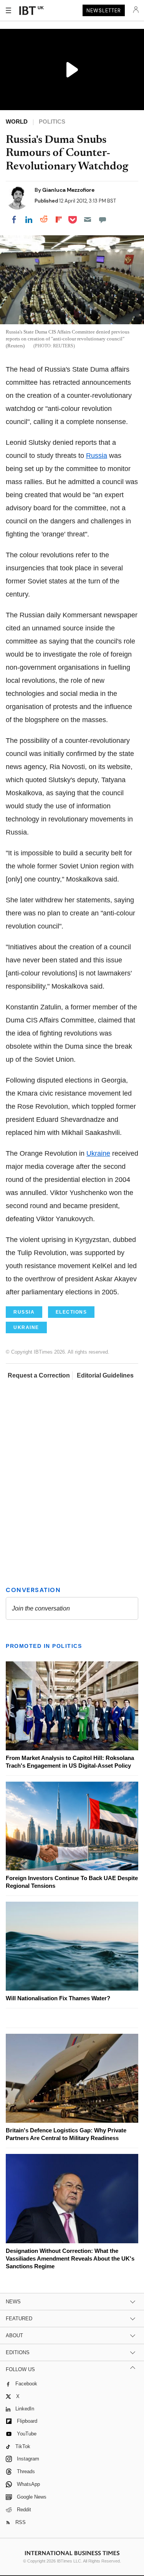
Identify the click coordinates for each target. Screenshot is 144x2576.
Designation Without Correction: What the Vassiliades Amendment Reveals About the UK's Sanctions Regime (70, 2258)
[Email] (88, 220)
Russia (97, 456)
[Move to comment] (103, 220)
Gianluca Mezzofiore (68, 190)
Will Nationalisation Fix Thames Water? (58, 1998)
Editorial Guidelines (105, 1375)
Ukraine (98, 1153)
